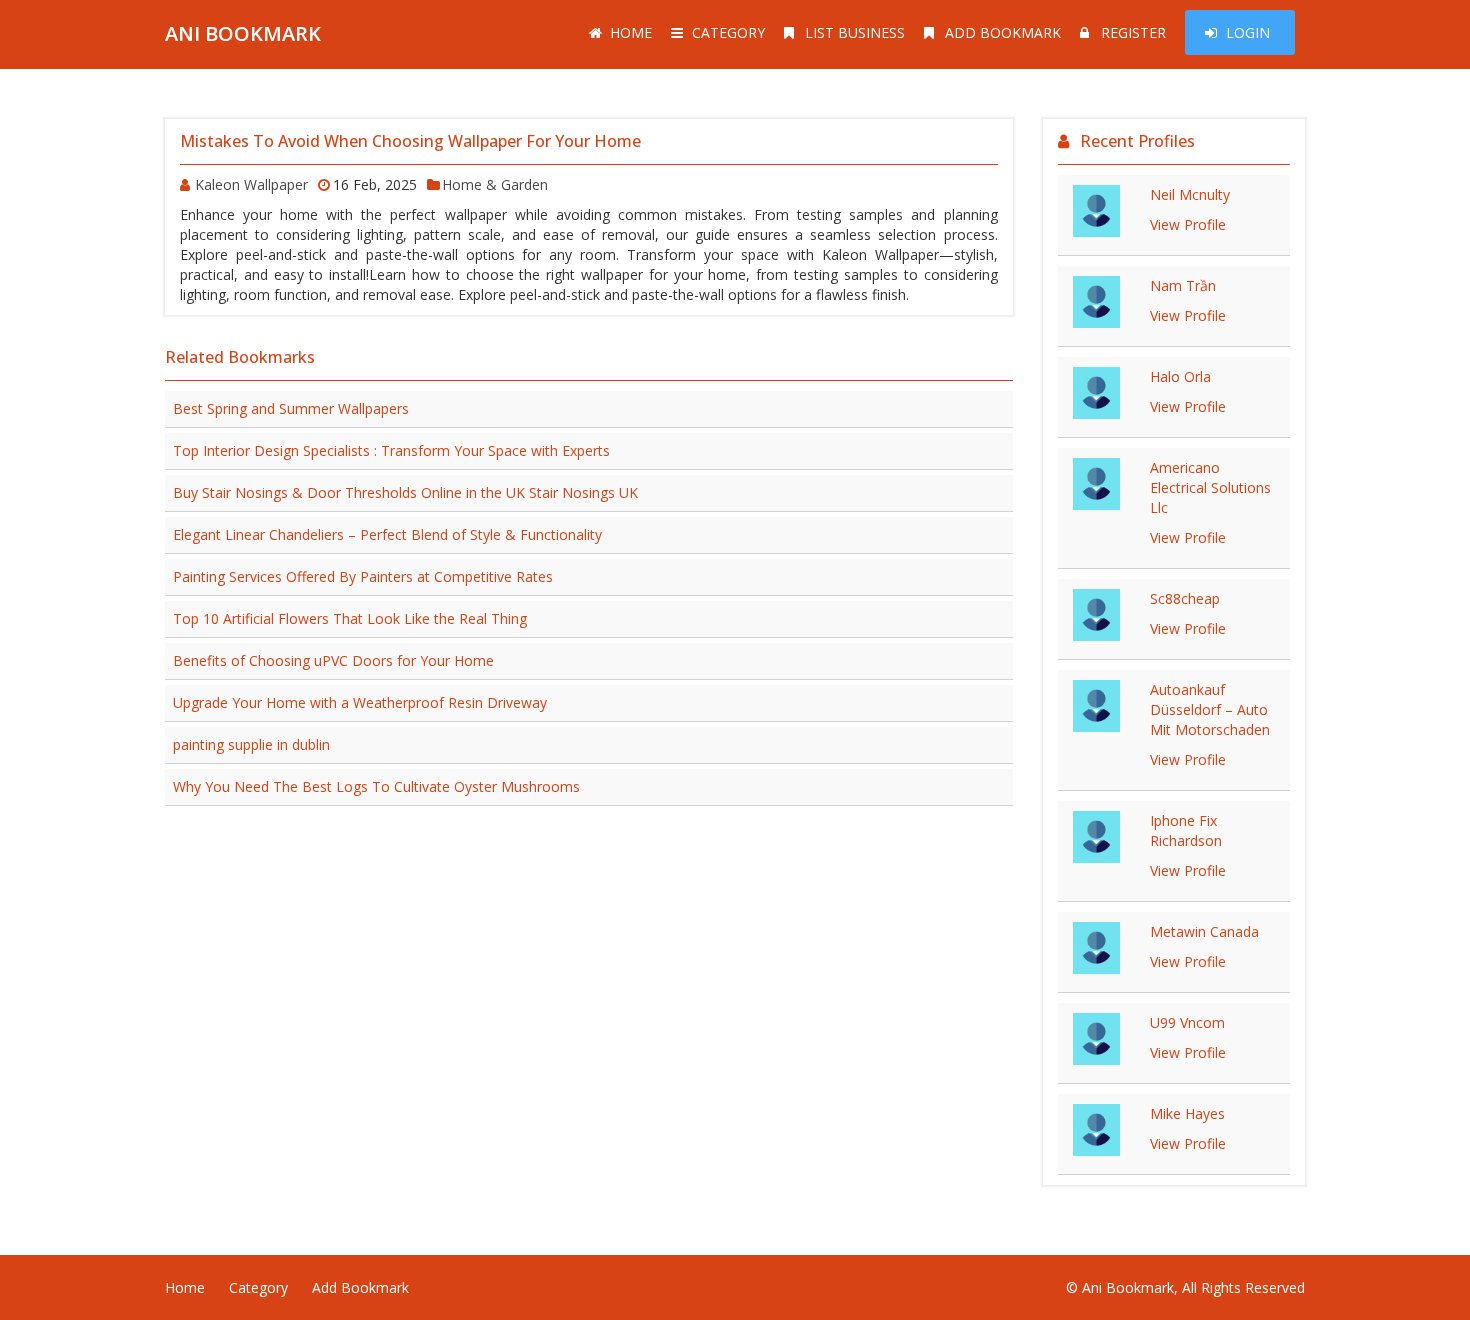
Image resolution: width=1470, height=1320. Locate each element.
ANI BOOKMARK (243, 33)
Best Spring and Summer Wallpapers (291, 408)
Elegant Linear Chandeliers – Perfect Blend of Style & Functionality (387, 534)
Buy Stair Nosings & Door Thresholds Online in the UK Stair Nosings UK (405, 492)
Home (631, 32)
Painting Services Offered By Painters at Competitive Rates (363, 576)
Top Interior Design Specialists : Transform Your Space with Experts (391, 450)
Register (1133, 32)
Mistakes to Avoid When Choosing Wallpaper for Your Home (410, 141)
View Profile (1188, 224)
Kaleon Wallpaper (251, 184)
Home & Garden (495, 184)
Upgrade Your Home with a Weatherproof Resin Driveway (360, 702)
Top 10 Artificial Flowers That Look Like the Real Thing (350, 618)
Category (728, 32)
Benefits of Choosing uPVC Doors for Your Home (333, 660)
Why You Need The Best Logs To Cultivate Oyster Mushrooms (376, 786)
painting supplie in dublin (251, 744)
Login (1248, 32)
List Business (855, 32)
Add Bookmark (1003, 32)
